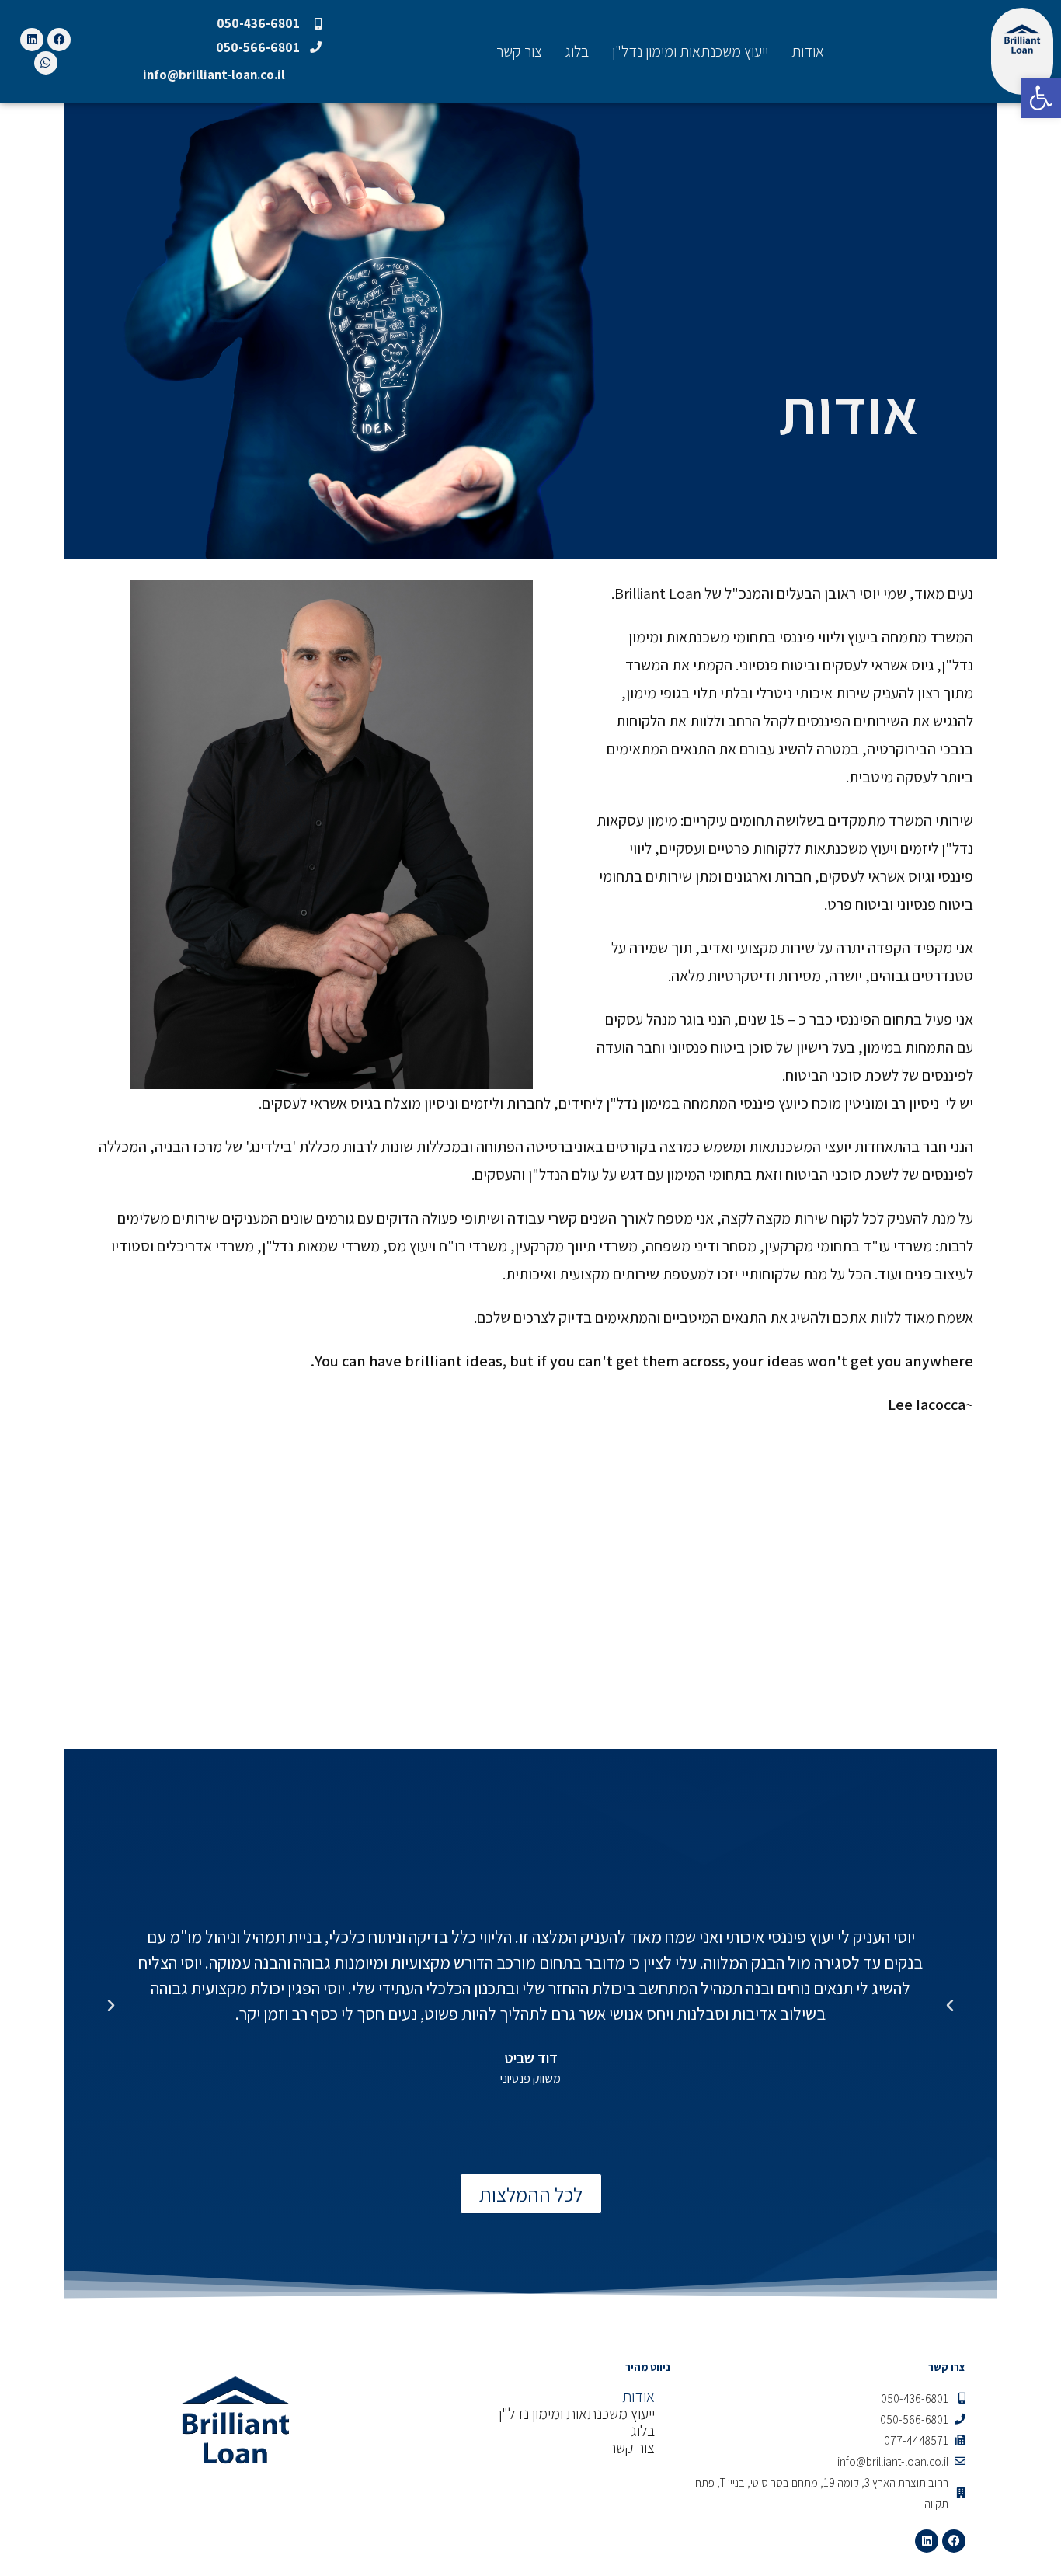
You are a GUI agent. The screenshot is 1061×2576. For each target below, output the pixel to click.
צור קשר (519, 51)
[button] (111, 2006)
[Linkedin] (32, 40)
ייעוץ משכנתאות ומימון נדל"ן (690, 51)
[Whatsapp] (46, 63)
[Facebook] (59, 40)
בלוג (577, 51)
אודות (808, 51)
